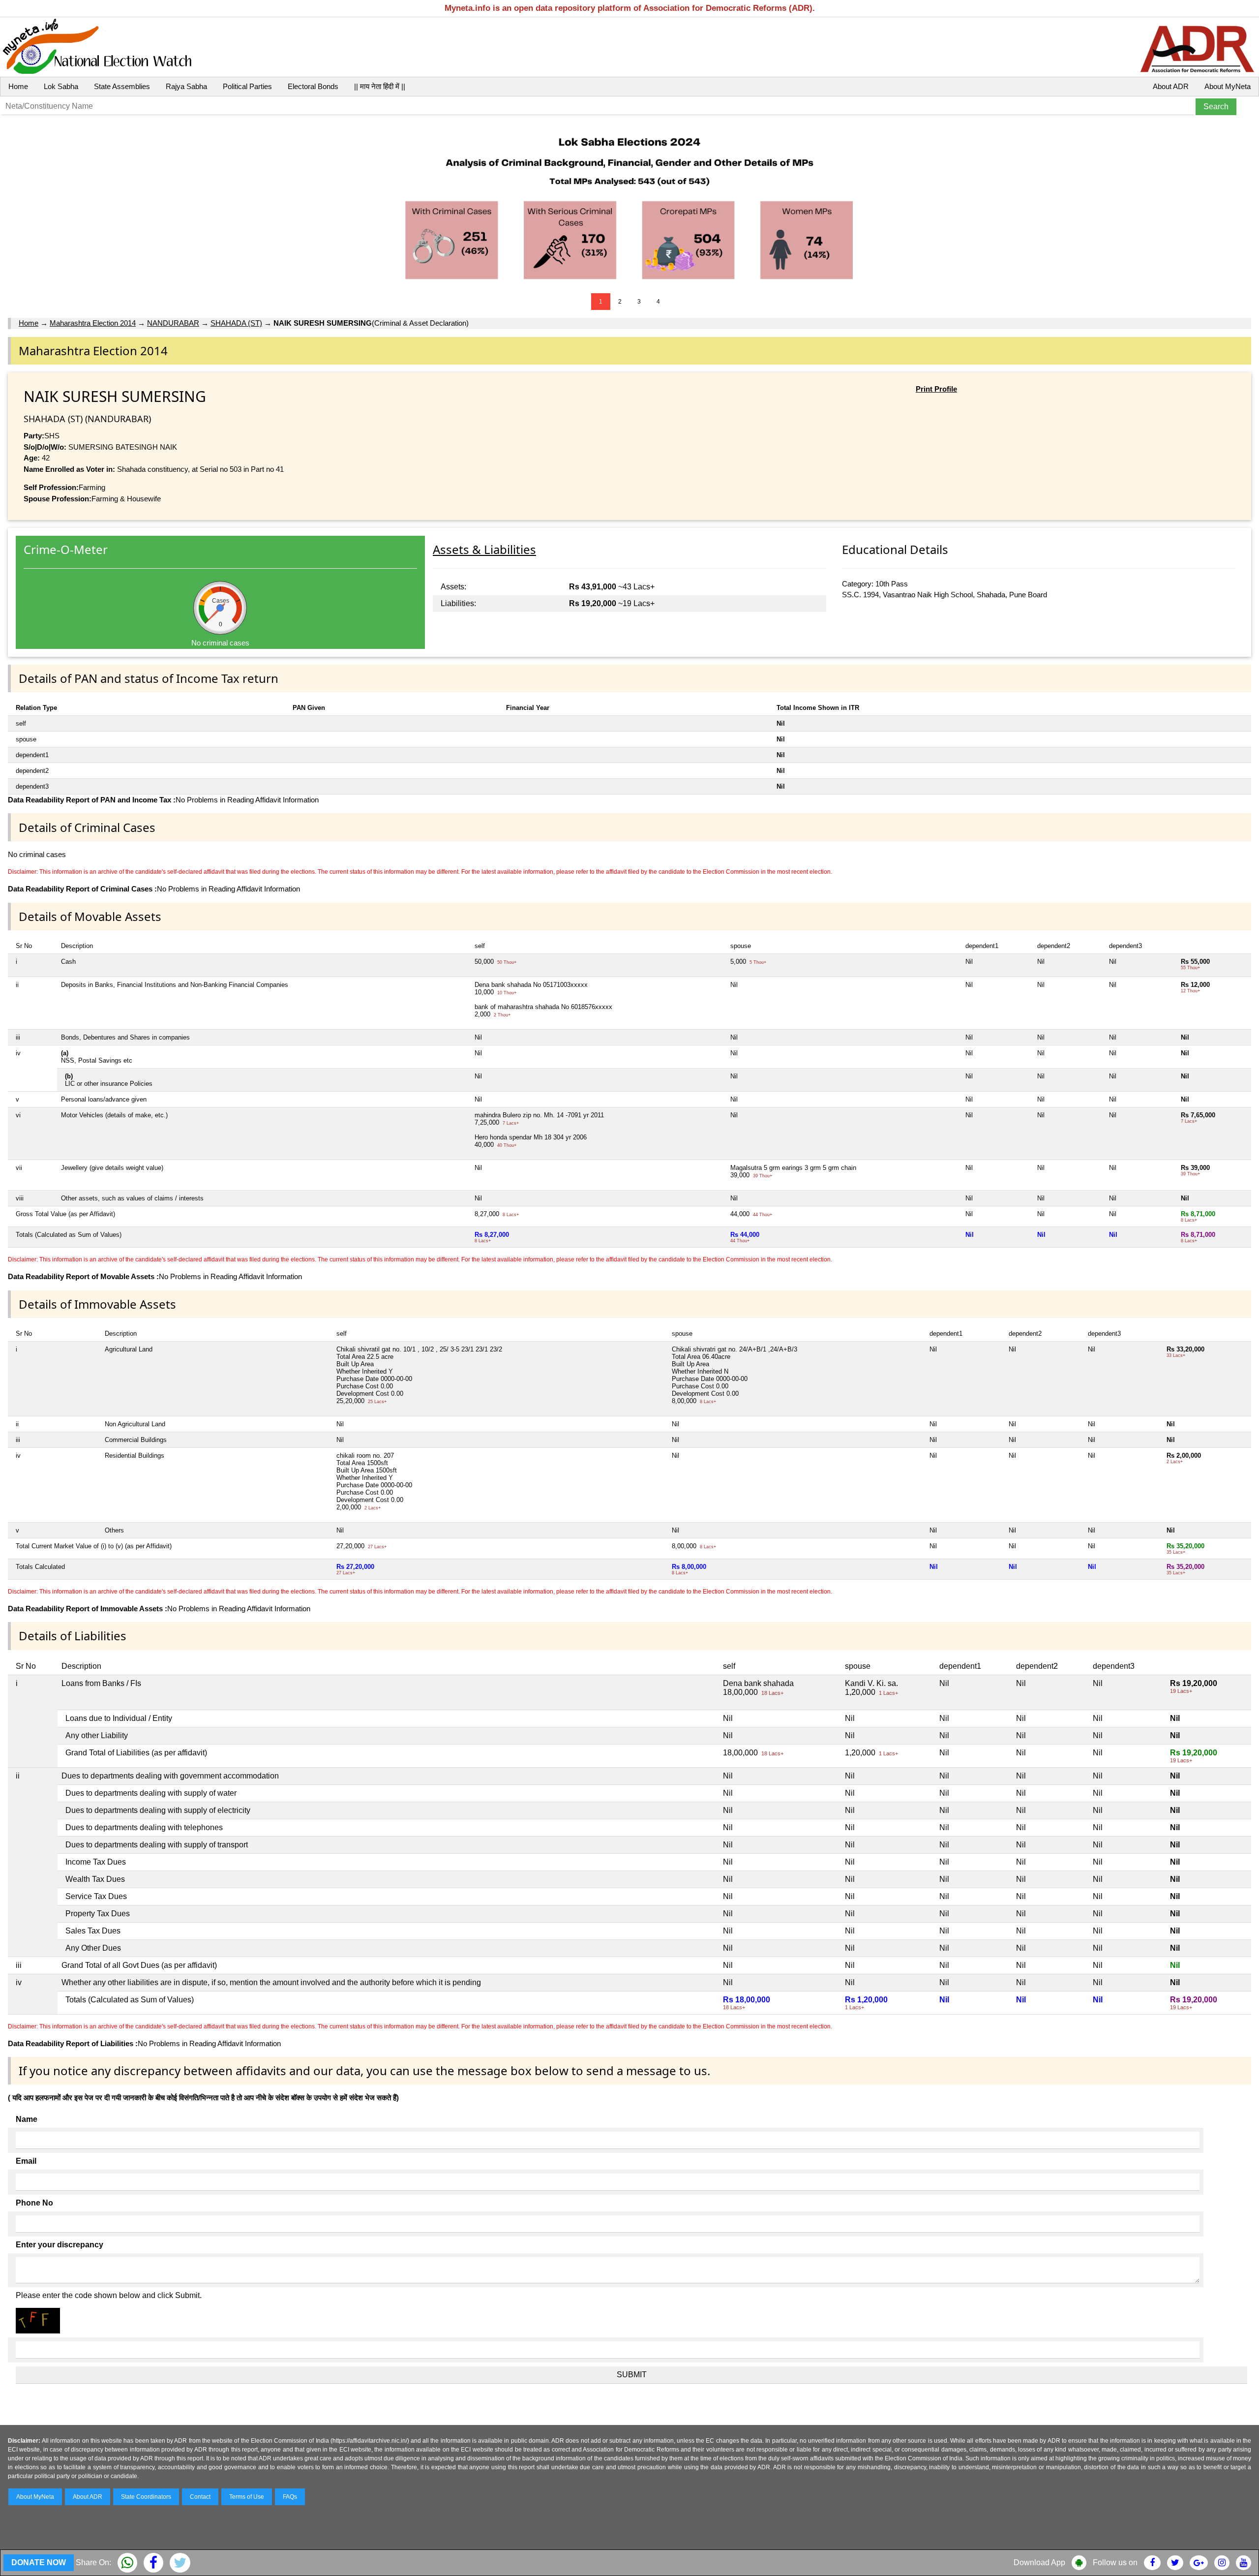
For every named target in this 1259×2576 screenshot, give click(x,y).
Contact (200, 2497)
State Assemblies (122, 86)
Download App (1039, 2562)
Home (18, 86)
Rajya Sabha (186, 86)
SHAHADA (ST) (236, 323)
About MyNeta (1228, 86)
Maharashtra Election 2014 (93, 323)
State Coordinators (146, 2497)
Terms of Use (247, 2497)
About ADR (1171, 86)
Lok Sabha (61, 86)
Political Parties (247, 86)
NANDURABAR (173, 323)
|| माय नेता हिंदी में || (380, 86)
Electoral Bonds (313, 86)
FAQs (290, 2497)
